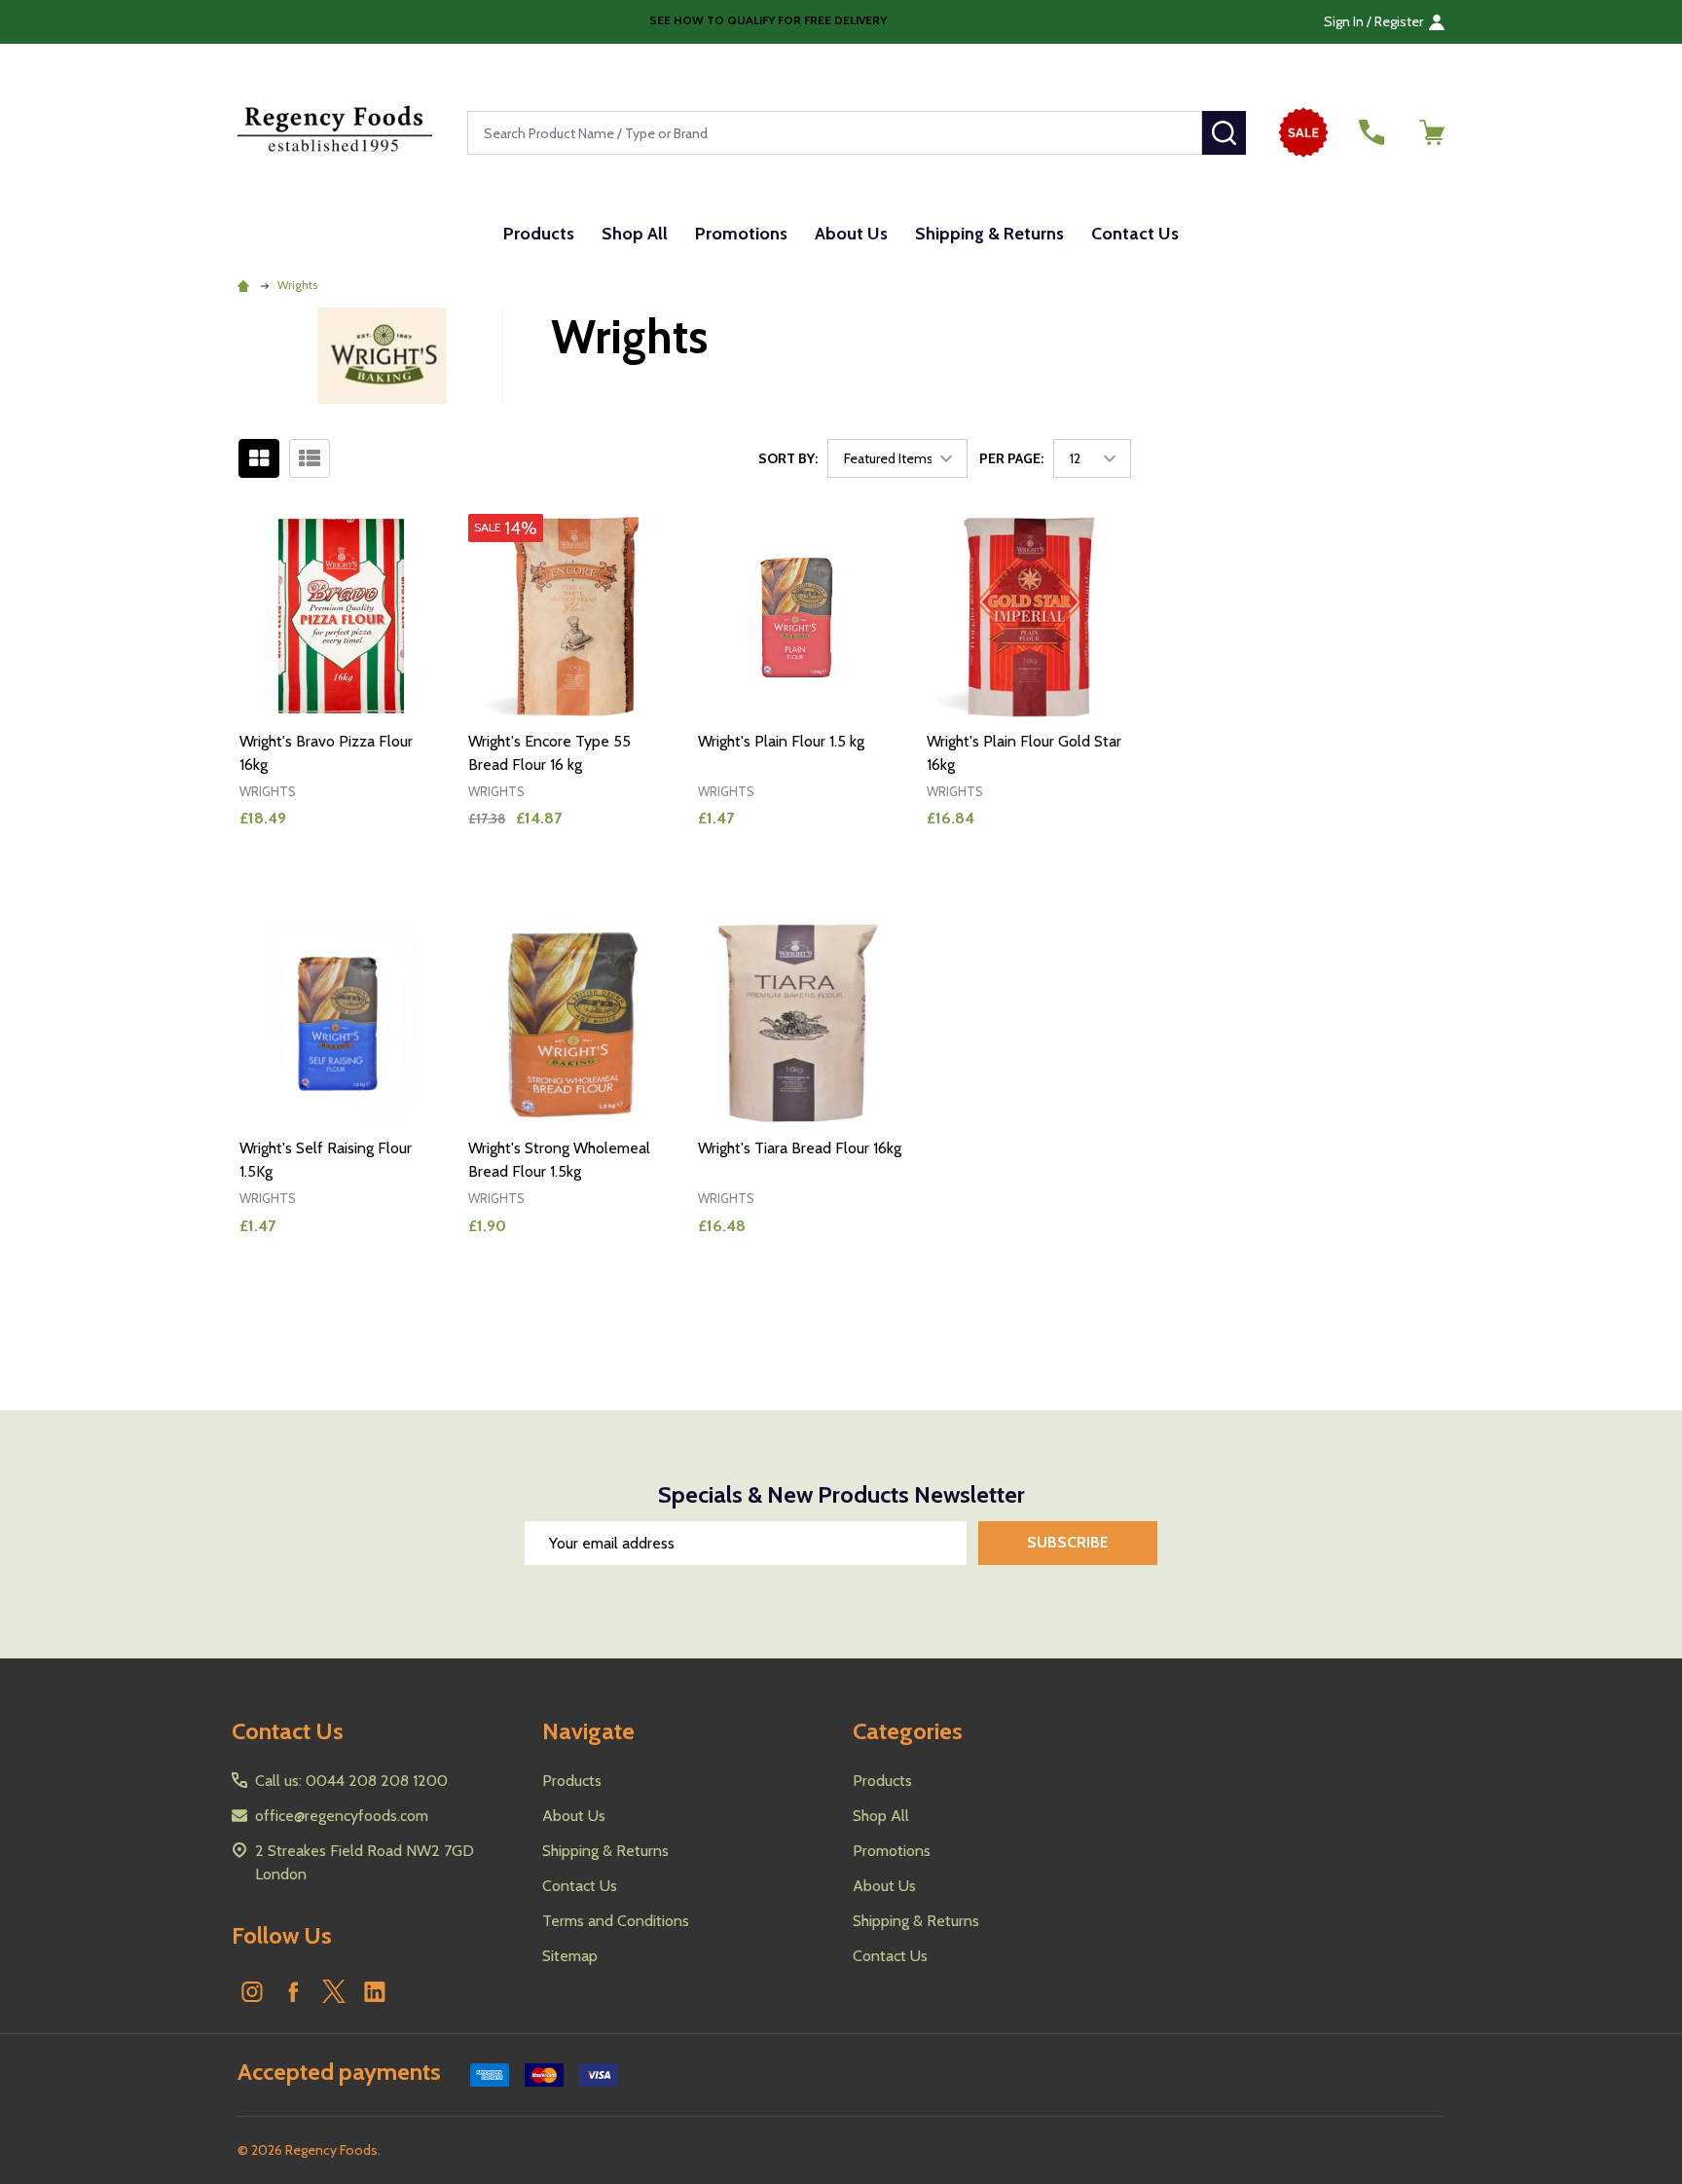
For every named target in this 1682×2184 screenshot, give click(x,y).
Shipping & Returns (989, 234)
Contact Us (1135, 234)
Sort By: (788, 458)
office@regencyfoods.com (342, 1816)
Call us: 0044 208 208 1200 (351, 1781)
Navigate (588, 1731)
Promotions (741, 234)
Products (539, 234)
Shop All (635, 234)
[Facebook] (293, 1991)
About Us (851, 234)
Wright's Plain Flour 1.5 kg (781, 741)
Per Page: (1011, 458)
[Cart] (1432, 132)
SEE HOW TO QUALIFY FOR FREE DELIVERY (767, 20)
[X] (334, 1991)
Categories (908, 1731)
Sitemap (570, 1956)
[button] (1309, 132)
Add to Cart (376, 885)
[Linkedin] (375, 1991)
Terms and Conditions (616, 1921)
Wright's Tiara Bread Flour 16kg (800, 1148)
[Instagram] (252, 1991)
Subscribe (1068, 1542)
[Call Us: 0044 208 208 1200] (1371, 132)
